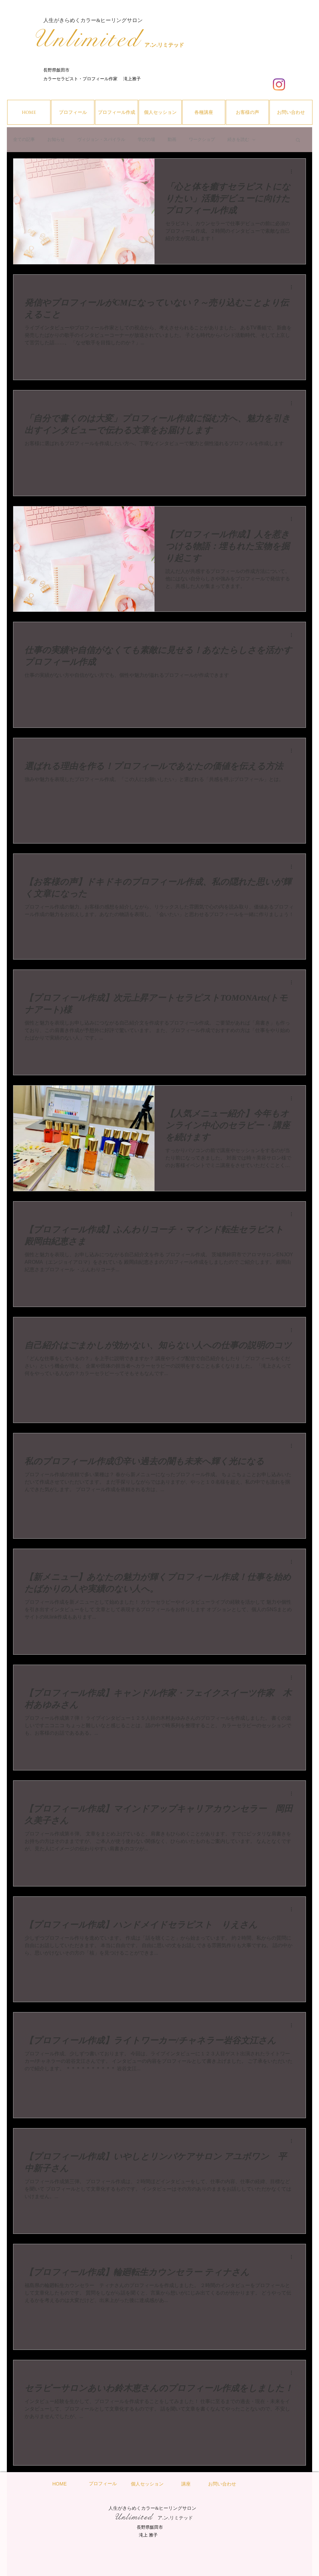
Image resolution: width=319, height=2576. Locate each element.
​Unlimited (86, 39)
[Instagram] (279, 84)
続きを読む (238, 139)
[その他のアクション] (293, 171)
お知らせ (56, 139)
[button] (298, 140)
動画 (172, 139)
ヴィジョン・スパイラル (101, 139)
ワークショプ (202, 139)
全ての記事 (24, 139)
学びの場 (146, 139)
